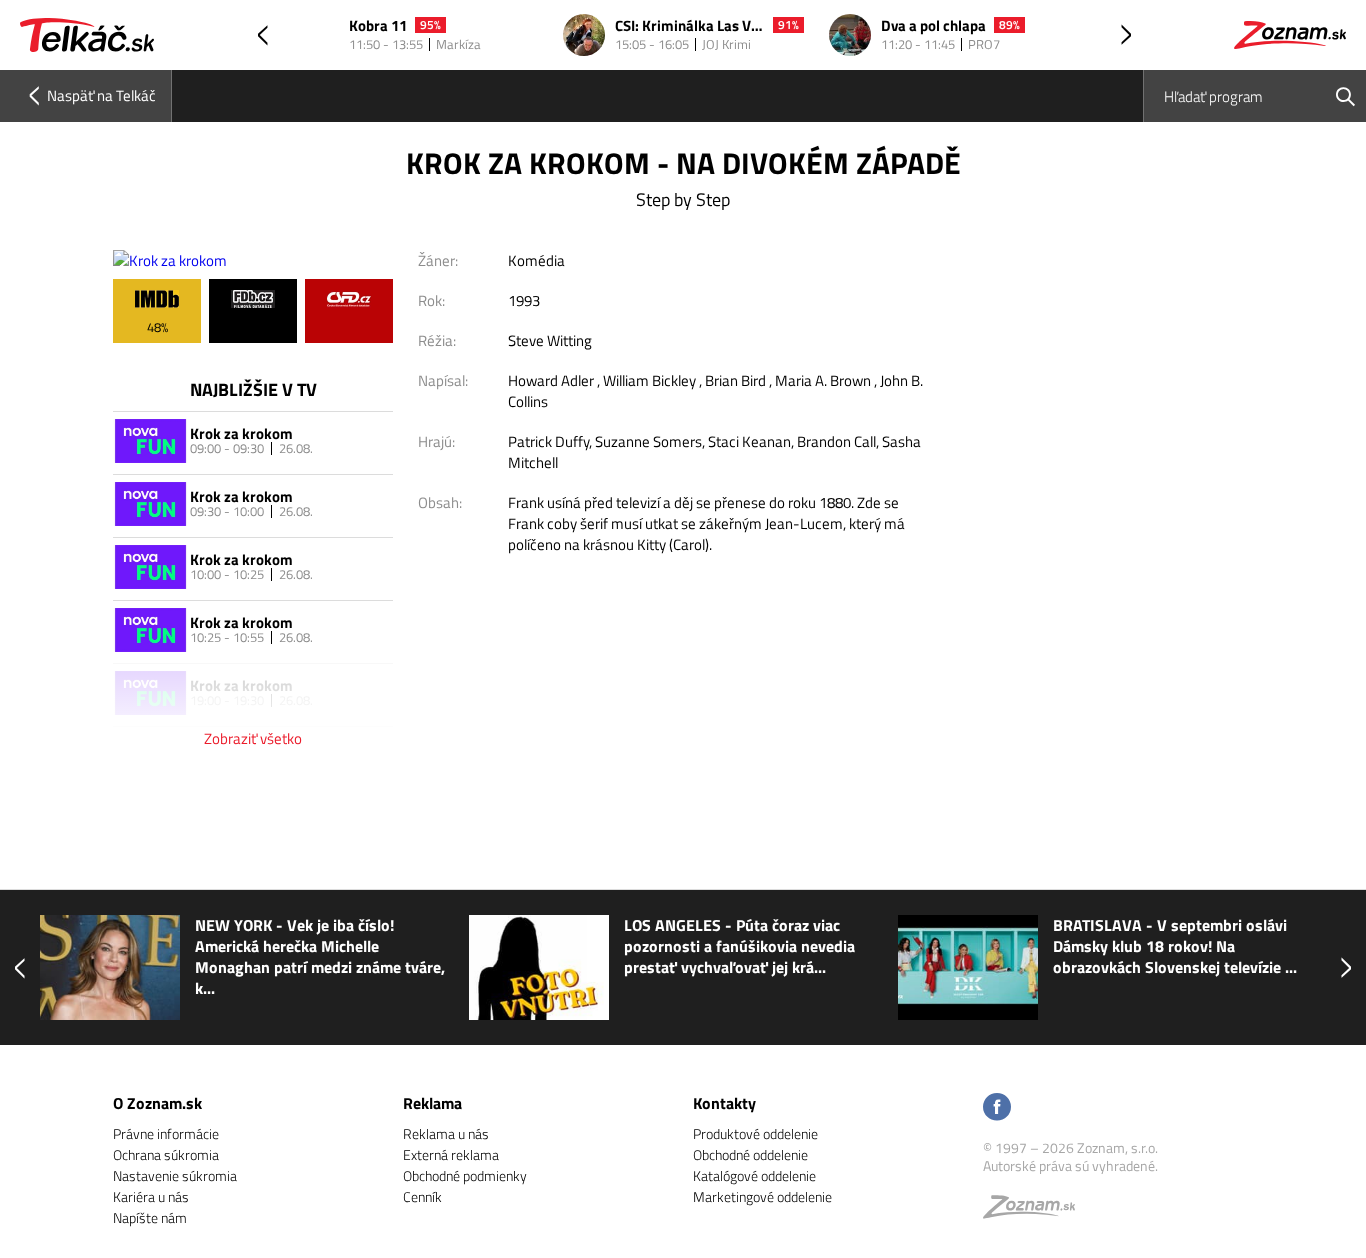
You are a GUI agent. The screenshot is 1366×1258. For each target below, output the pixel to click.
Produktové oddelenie (755, 1133)
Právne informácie (166, 1133)
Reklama (432, 1103)
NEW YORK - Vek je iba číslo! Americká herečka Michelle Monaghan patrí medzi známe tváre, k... (320, 957)
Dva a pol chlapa (933, 26)
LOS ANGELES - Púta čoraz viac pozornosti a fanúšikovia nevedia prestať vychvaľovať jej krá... (739, 946)
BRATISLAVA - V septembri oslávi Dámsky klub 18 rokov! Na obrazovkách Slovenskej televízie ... (1175, 946)
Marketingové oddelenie (762, 1196)
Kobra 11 (378, 26)
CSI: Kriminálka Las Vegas (690, 26)
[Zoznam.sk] (1036, 1211)
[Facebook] (997, 1108)
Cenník (422, 1196)
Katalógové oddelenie (754, 1175)
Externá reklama (451, 1154)
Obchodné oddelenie (750, 1154)
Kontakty (724, 1103)
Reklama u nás (446, 1133)
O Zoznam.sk (157, 1103)
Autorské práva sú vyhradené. (1070, 1165)
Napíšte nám (150, 1217)
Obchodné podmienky (465, 1175)
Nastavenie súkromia (175, 1175)
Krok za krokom (241, 433)
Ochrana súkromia (166, 1154)
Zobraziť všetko (253, 738)
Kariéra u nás (151, 1196)
